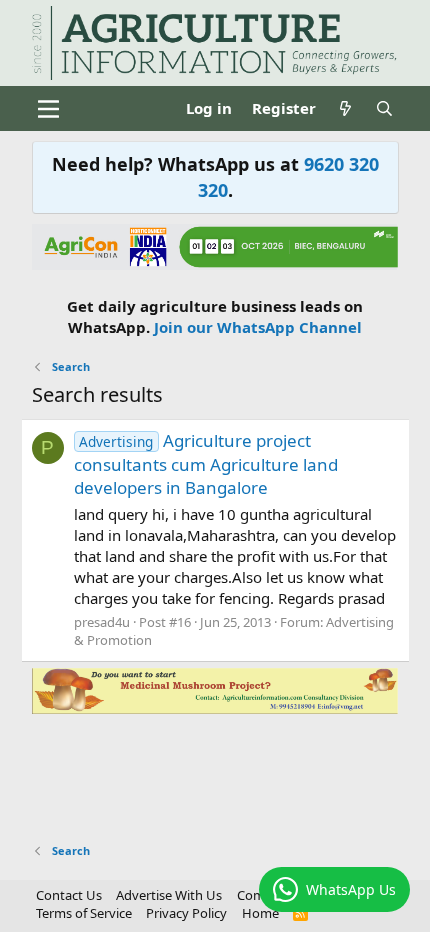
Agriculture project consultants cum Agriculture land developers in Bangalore (206, 464)
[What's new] (345, 108)
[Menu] (49, 109)
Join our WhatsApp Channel (258, 327)
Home (260, 913)
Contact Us (69, 895)
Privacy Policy (186, 913)
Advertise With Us (169, 895)
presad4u (102, 622)
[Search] (384, 108)
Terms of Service (84, 913)
